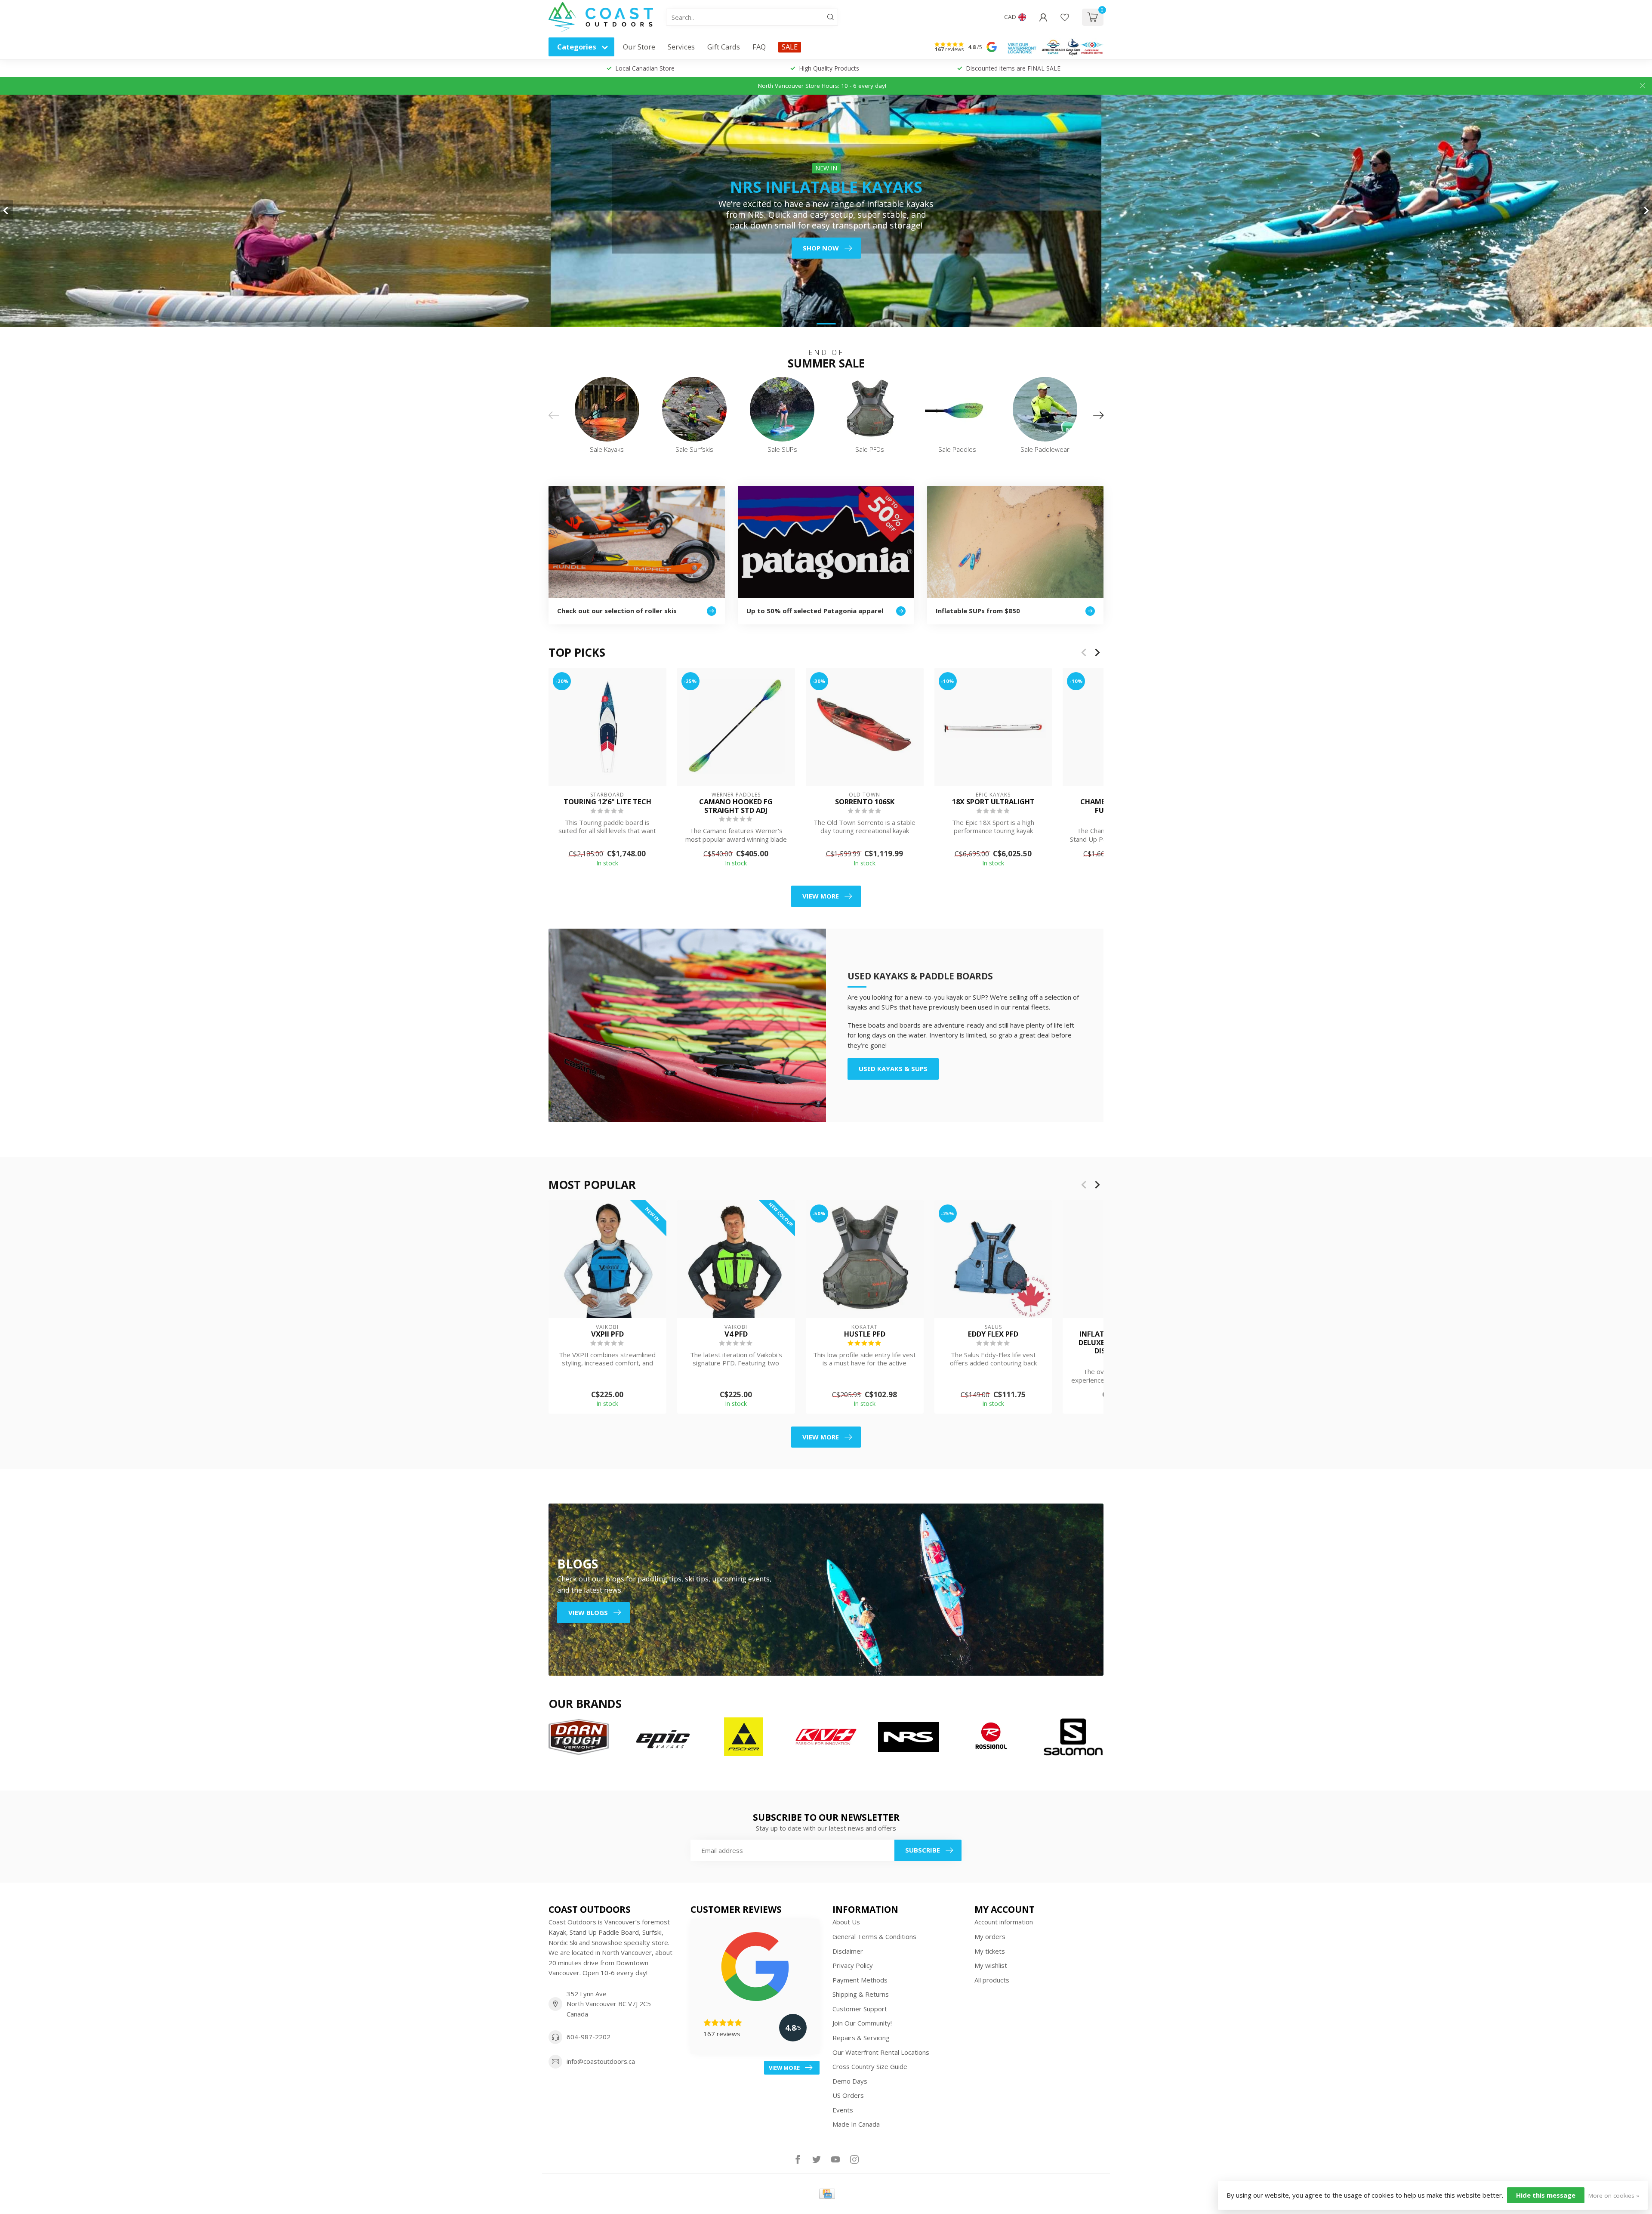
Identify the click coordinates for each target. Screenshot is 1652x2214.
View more (821, 896)
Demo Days (850, 2081)
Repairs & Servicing (861, 2038)
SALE (790, 47)
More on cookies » (1614, 2195)
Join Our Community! (862, 2023)
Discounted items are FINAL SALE (1013, 68)
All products (992, 1980)
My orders (990, 1936)
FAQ (759, 47)
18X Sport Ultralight (993, 802)
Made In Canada (856, 2124)
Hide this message (1546, 2195)
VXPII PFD (607, 1334)
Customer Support (860, 2009)
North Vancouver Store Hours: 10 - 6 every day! (822, 86)
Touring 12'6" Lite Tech (607, 802)
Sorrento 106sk (865, 802)
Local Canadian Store (645, 68)
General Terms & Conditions (874, 1936)
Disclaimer (848, 1951)
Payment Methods (860, 1980)
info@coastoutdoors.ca (601, 2061)
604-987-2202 (589, 2037)
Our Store (639, 47)
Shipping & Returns (861, 1994)
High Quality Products (829, 68)
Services (681, 47)
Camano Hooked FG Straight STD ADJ (736, 806)
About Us (846, 1922)
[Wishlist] (1065, 17)
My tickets (990, 1951)
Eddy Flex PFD (993, 1334)
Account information (1004, 1922)
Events (843, 2110)
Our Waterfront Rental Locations (881, 2052)
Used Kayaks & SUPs (893, 1068)
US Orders (848, 2095)
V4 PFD (736, 1334)
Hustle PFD (865, 1334)
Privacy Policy (853, 1965)
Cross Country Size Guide (870, 2066)
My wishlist (991, 1965)
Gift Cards (724, 47)
